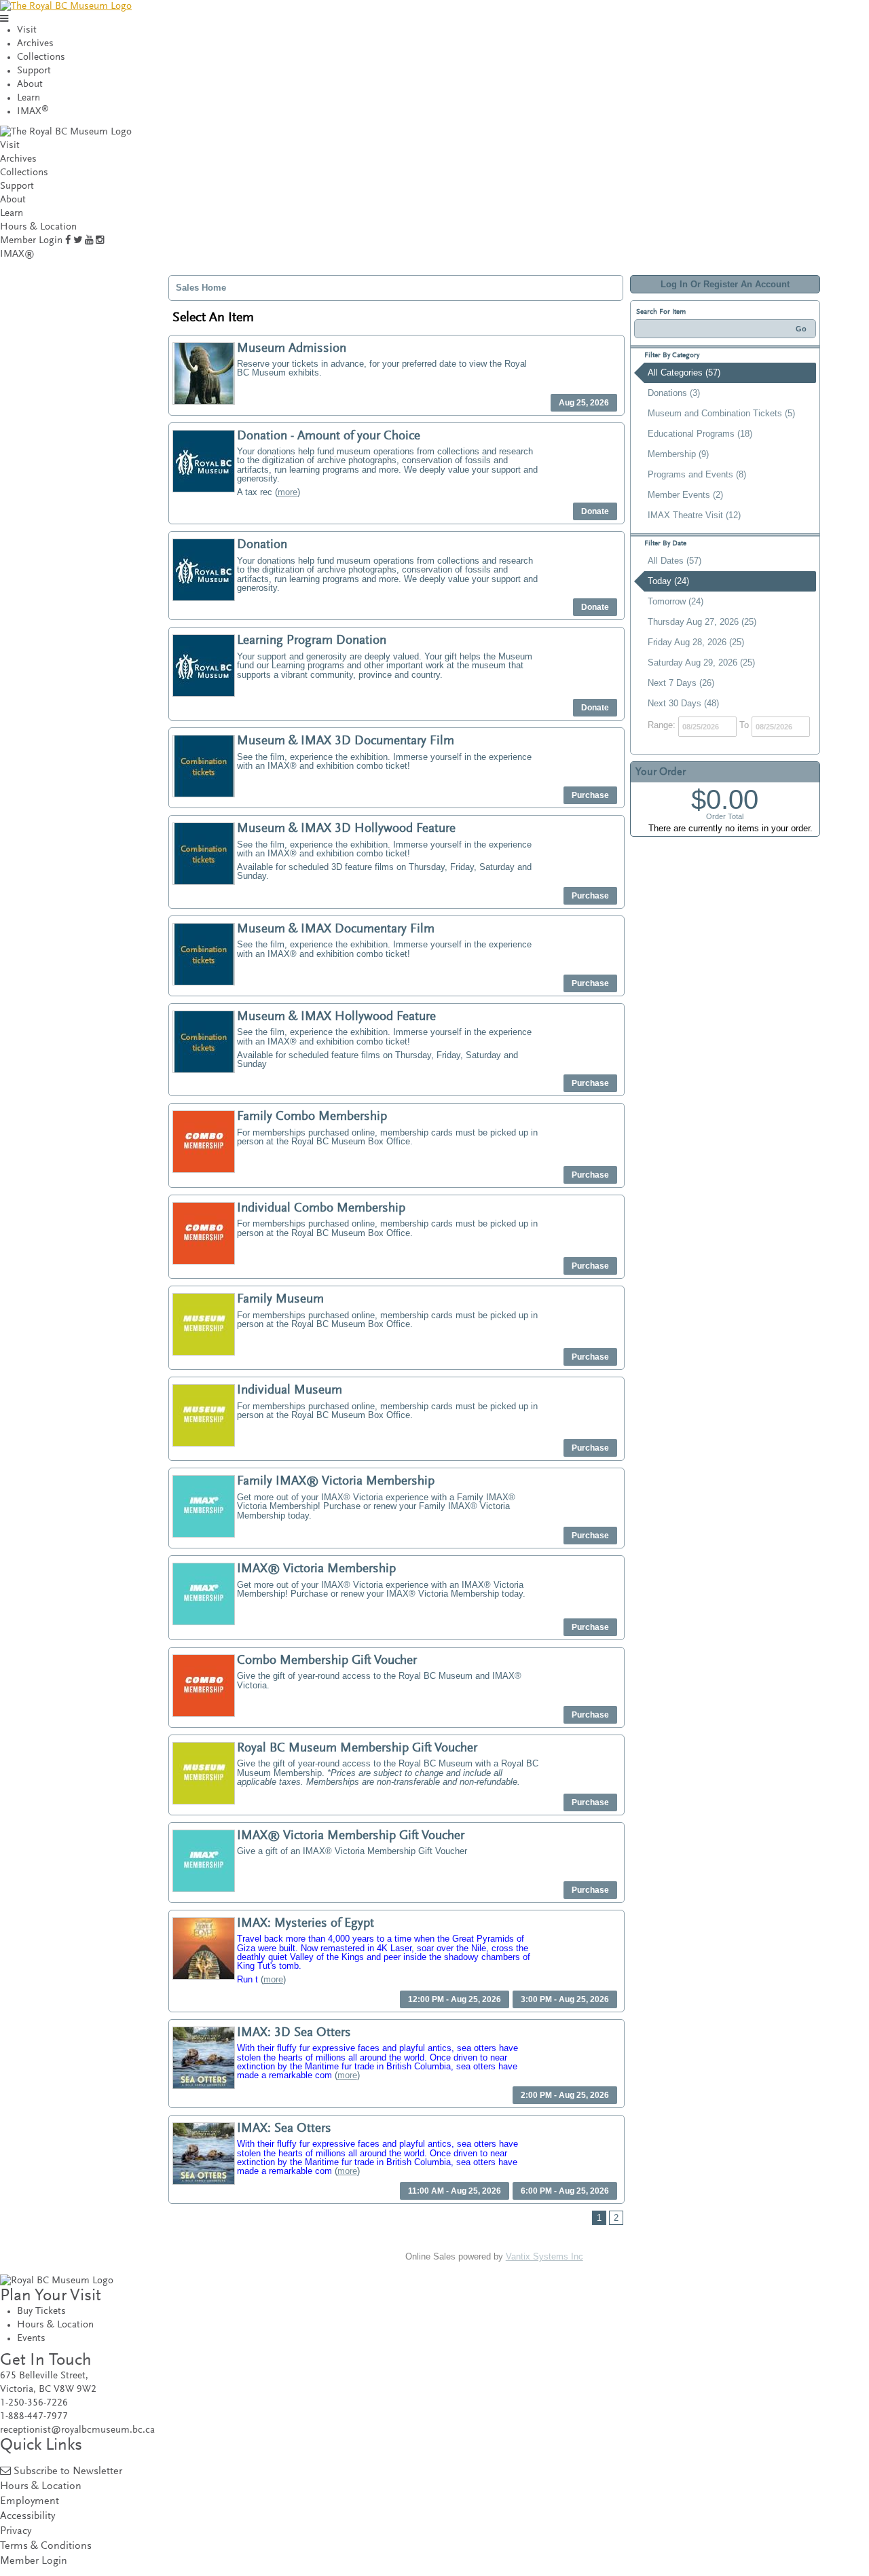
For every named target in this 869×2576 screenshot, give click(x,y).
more (288, 492)
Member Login (31, 241)
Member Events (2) (685, 495)
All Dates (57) (674, 561)
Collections (41, 57)
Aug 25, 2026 (584, 403)
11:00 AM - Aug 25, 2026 (455, 2191)
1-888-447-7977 (34, 2417)
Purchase (590, 795)
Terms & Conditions (46, 2546)
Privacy (16, 2532)
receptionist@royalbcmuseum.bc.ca (77, 2430)
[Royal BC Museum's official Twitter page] (78, 241)
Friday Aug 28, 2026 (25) (696, 642)
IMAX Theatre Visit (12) (694, 515)
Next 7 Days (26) (681, 683)
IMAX (33, 112)
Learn (29, 98)
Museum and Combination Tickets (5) (721, 413)
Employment (30, 2502)
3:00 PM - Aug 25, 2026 (565, 1999)
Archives (35, 44)
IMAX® (17, 254)
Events (31, 2339)
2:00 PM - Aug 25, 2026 (565, 2095)
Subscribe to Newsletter (68, 2472)
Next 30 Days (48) (683, 703)
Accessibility (27, 2517)
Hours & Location (38, 227)
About (30, 85)
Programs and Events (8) (697, 474)
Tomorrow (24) (676, 601)
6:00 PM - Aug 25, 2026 (565, 2191)
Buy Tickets (41, 2311)
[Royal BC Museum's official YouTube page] (89, 241)
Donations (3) (674, 393)
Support (34, 71)
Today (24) (668, 581)
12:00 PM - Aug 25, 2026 (455, 1999)
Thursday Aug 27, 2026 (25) (702, 622)
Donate (595, 511)
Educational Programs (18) (700, 434)
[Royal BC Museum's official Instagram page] (100, 241)
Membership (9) (678, 454)
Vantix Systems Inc (544, 2256)
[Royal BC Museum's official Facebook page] (68, 241)
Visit (27, 30)
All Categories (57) (684, 373)
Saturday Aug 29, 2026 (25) (701, 663)
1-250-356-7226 (34, 2403)
